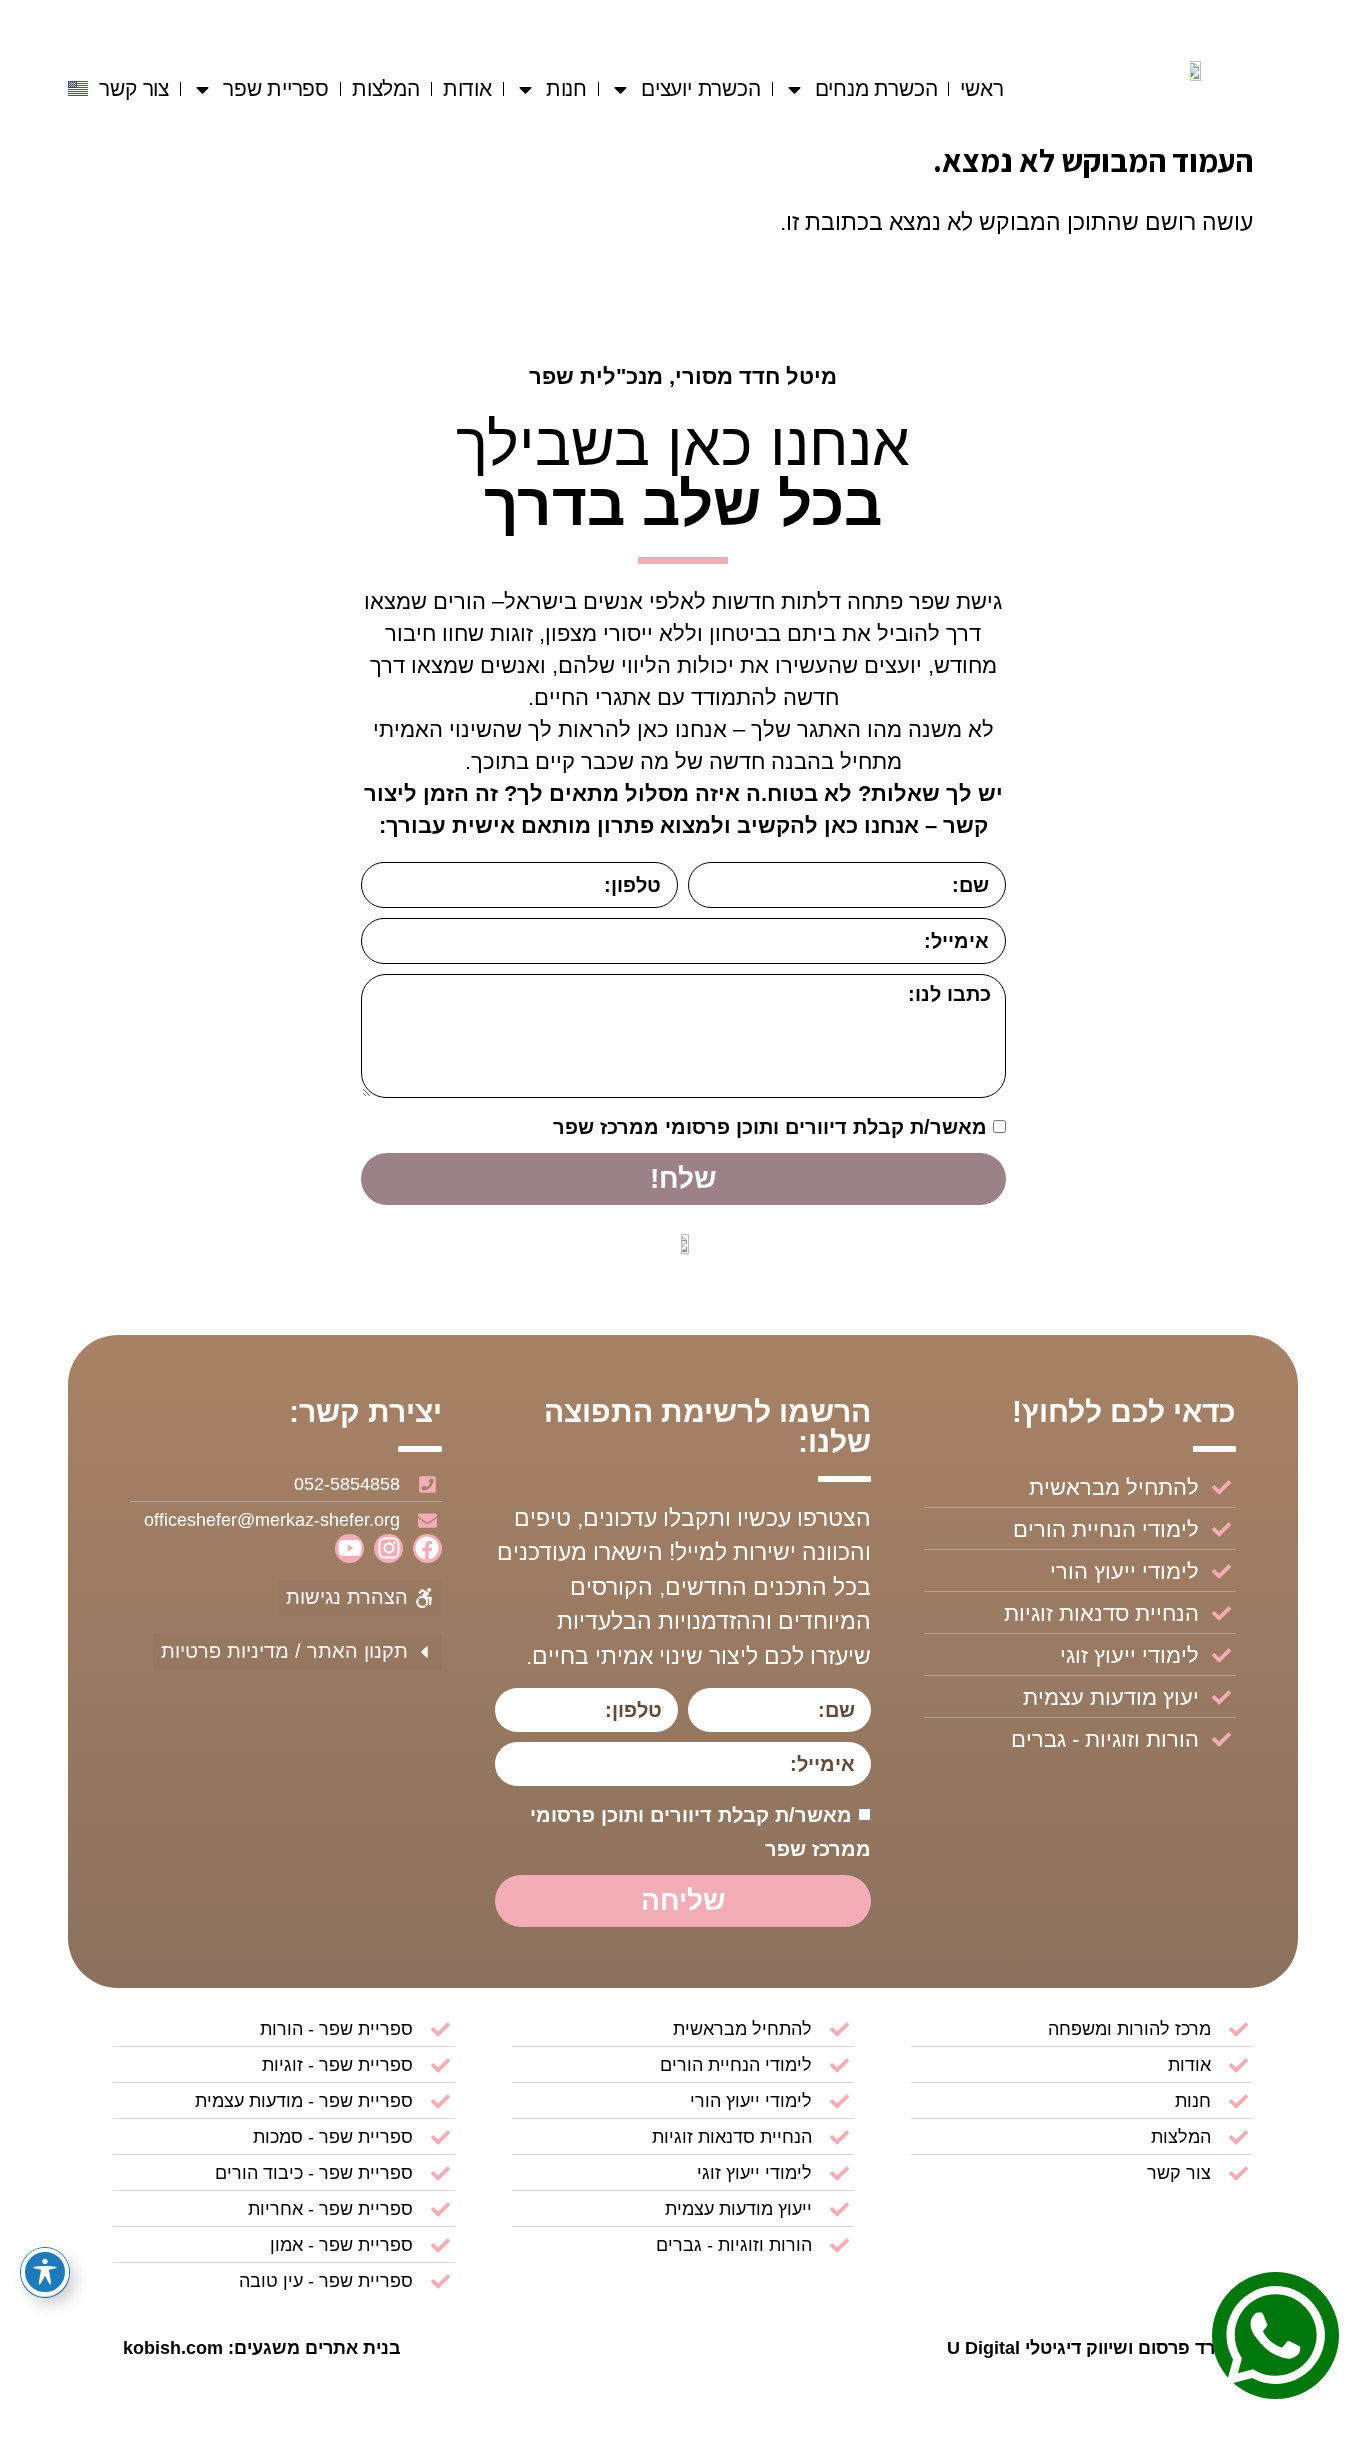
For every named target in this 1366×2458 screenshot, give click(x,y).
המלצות (386, 88)
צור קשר (134, 88)
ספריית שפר (276, 88)
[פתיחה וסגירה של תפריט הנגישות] (45, 2272)
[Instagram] (388, 1548)
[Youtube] (349, 1548)
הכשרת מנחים (876, 88)
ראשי (981, 88)
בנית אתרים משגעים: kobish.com (262, 2348)
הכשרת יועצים (701, 88)
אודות (467, 88)
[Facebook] (427, 1548)
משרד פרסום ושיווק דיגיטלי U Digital (1095, 2348)
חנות (566, 88)
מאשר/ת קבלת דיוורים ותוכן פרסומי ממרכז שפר (770, 1127)
